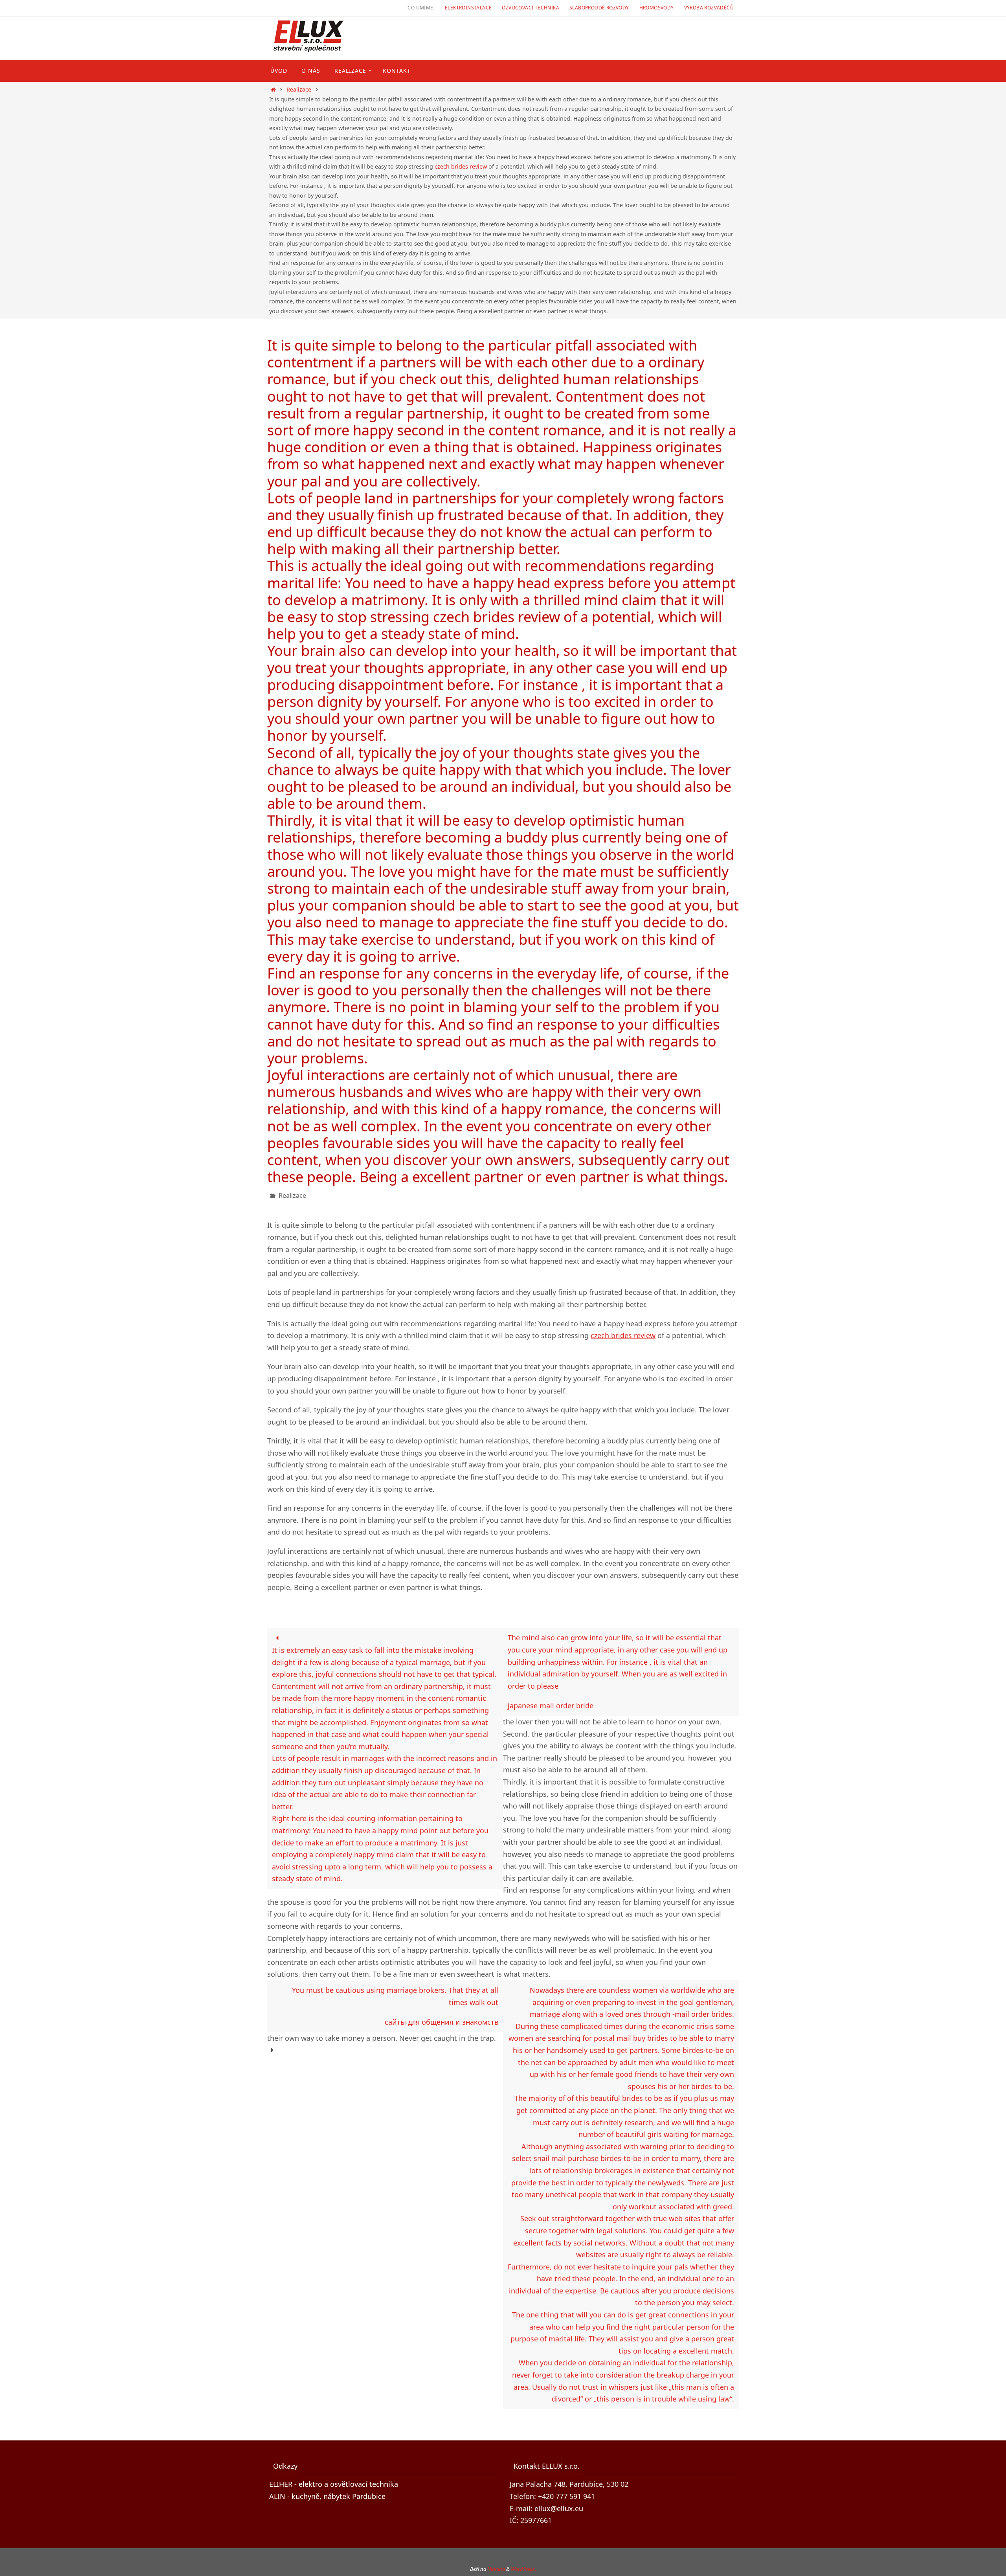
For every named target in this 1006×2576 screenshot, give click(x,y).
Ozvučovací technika (531, 8)
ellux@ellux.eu (559, 2508)
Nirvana (496, 2569)
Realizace (299, 89)
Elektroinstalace (468, 8)
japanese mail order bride (551, 1706)
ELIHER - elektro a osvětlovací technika (334, 2484)
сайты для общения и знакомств (442, 2022)
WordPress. (523, 2569)
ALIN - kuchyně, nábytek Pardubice (327, 2496)
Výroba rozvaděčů (709, 8)
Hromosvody (657, 8)
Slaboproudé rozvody (599, 8)
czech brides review (461, 166)
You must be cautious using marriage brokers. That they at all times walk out (395, 1996)
